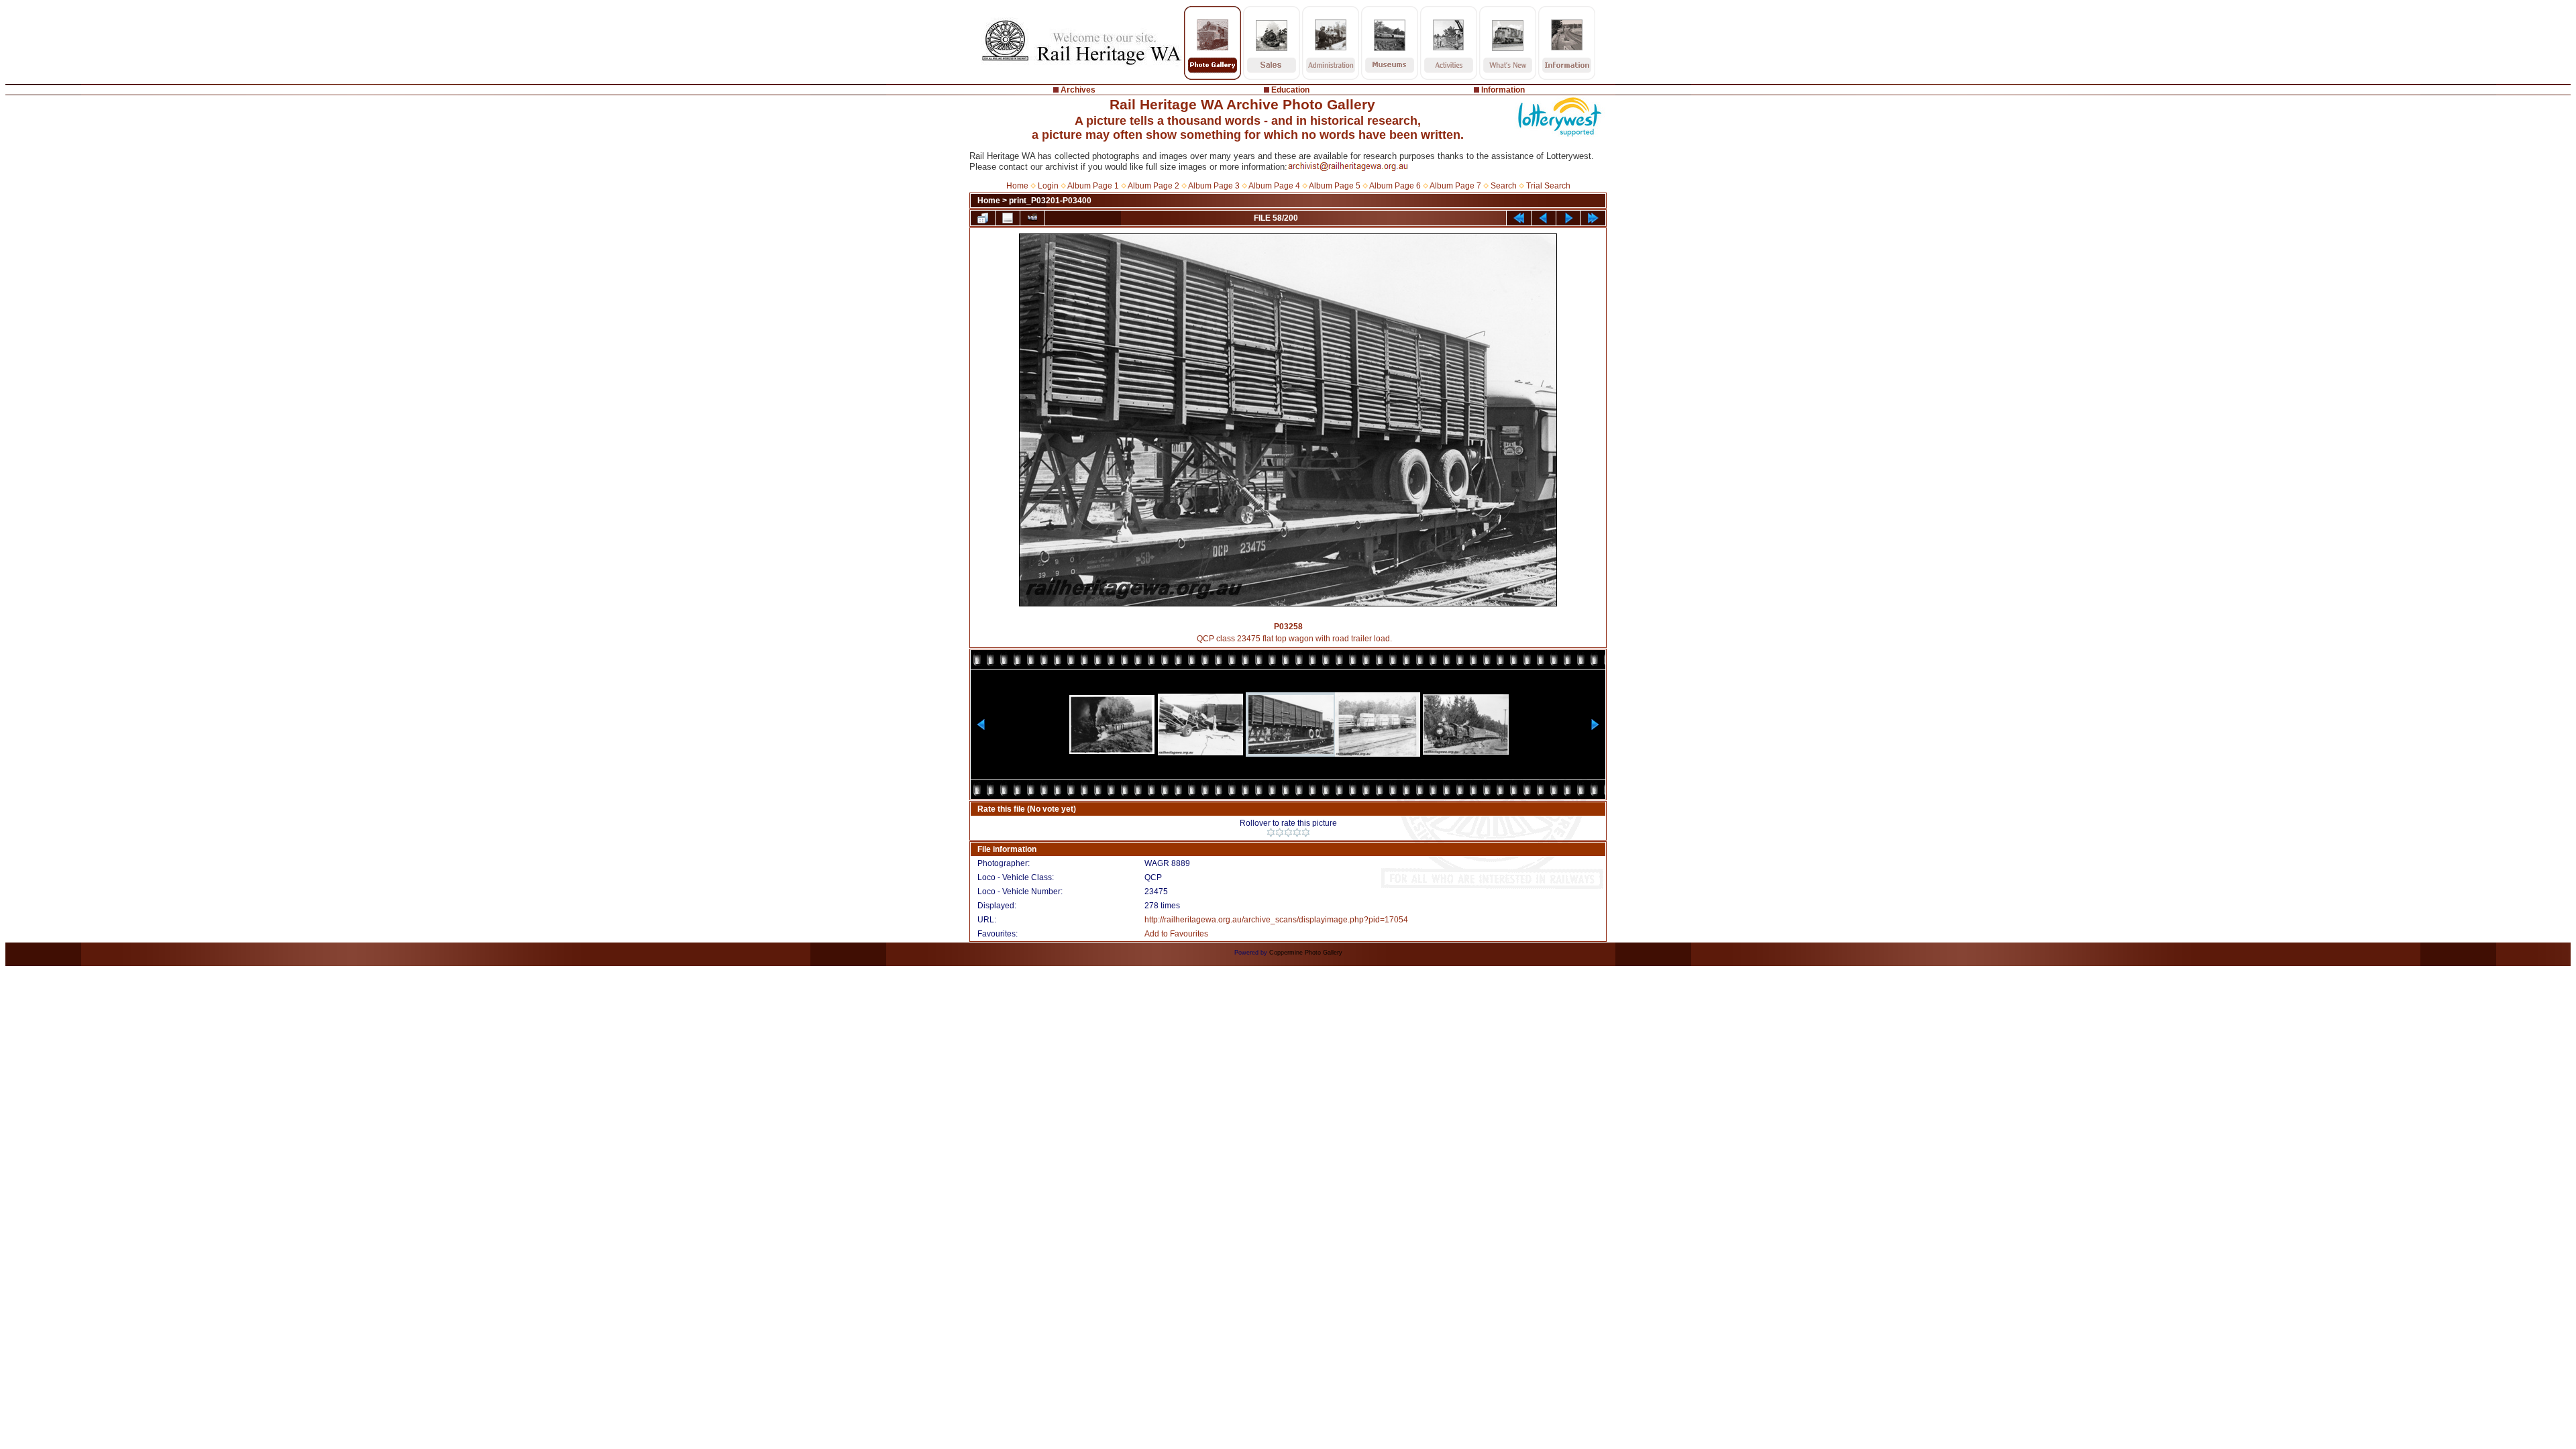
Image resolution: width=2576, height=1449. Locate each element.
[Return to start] (1519, 218)
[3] (1288, 833)
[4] (1297, 833)
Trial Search (1548, 186)
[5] (1306, 833)
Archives (1078, 90)
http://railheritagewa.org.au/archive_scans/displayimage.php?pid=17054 (1276, 920)
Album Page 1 (1093, 186)
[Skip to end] (1593, 218)
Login (1048, 186)
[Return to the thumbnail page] (983, 218)
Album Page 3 (1214, 186)
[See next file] (1568, 218)
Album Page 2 (1153, 186)
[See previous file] (1544, 218)
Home (1017, 186)
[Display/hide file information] (1008, 218)
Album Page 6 (1395, 186)
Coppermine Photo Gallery (1306, 953)
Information (1503, 90)
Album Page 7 (1455, 186)
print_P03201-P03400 (1050, 201)
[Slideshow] (1032, 218)
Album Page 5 (1335, 186)
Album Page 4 (1274, 186)
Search (1504, 186)
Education (1290, 90)
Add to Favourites (1176, 934)
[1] (1271, 833)
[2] (1280, 833)
